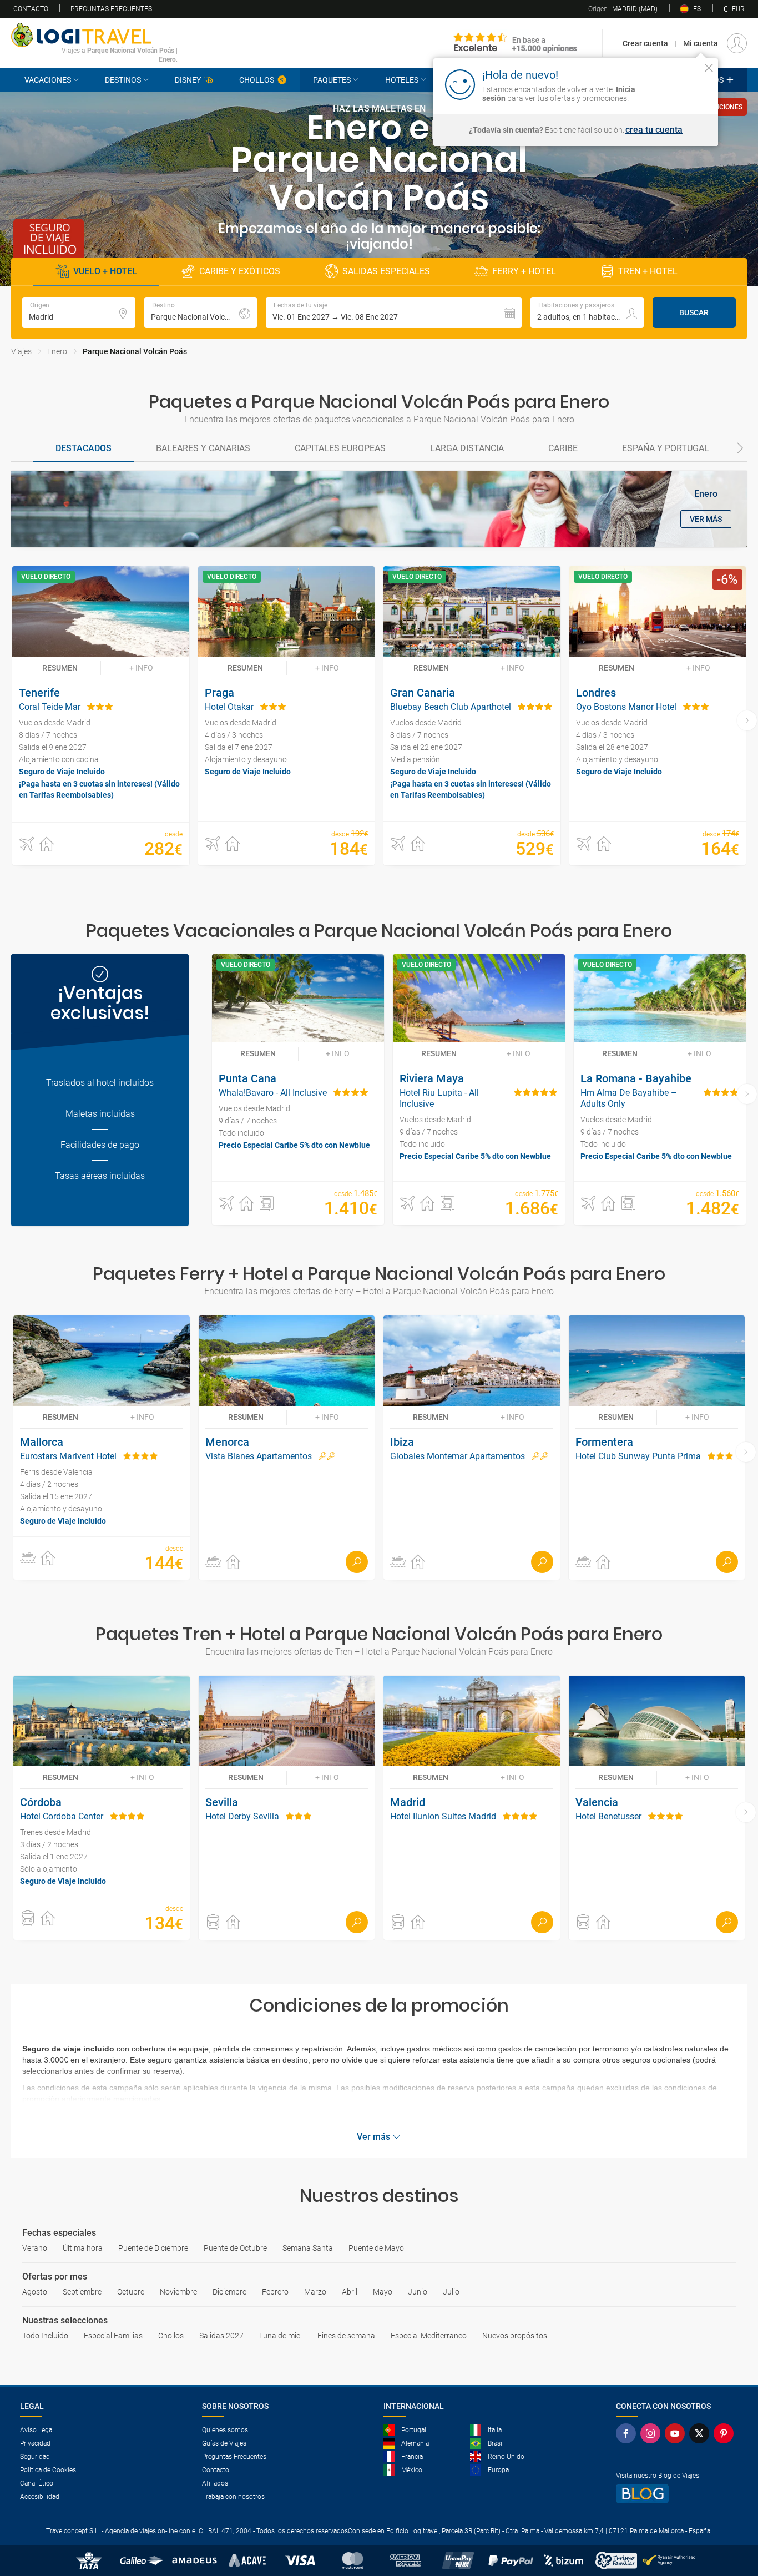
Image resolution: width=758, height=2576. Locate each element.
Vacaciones (48, 80)
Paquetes (332, 80)
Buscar (694, 312)
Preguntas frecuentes (111, 9)
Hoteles (402, 80)
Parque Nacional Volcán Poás (135, 351)
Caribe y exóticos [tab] (240, 271)
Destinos (123, 80)
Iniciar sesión (674, 84)
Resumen (60, 668)
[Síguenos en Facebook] (628, 2433)
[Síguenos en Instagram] (653, 2433)
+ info (141, 668)
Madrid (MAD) (623, 9)
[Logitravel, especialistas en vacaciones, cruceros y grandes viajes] (94, 35)
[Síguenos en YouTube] (677, 2433)
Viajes (21, 351)
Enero (57, 351)
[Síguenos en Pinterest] (726, 2433)
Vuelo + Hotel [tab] (105, 271)
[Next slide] (740, 449)
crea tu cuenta (654, 130)
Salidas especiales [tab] (386, 271)
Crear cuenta (645, 43)
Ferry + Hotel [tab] (524, 271)
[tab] (84, 449)
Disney (188, 80)
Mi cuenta (701, 43)
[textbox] (79, 312)
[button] (394, 312)
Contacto (31, 9)
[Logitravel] (516, 43)
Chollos (257, 80)
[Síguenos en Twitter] (701, 2433)
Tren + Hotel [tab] (648, 271)
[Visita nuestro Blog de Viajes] (677, 2494)
